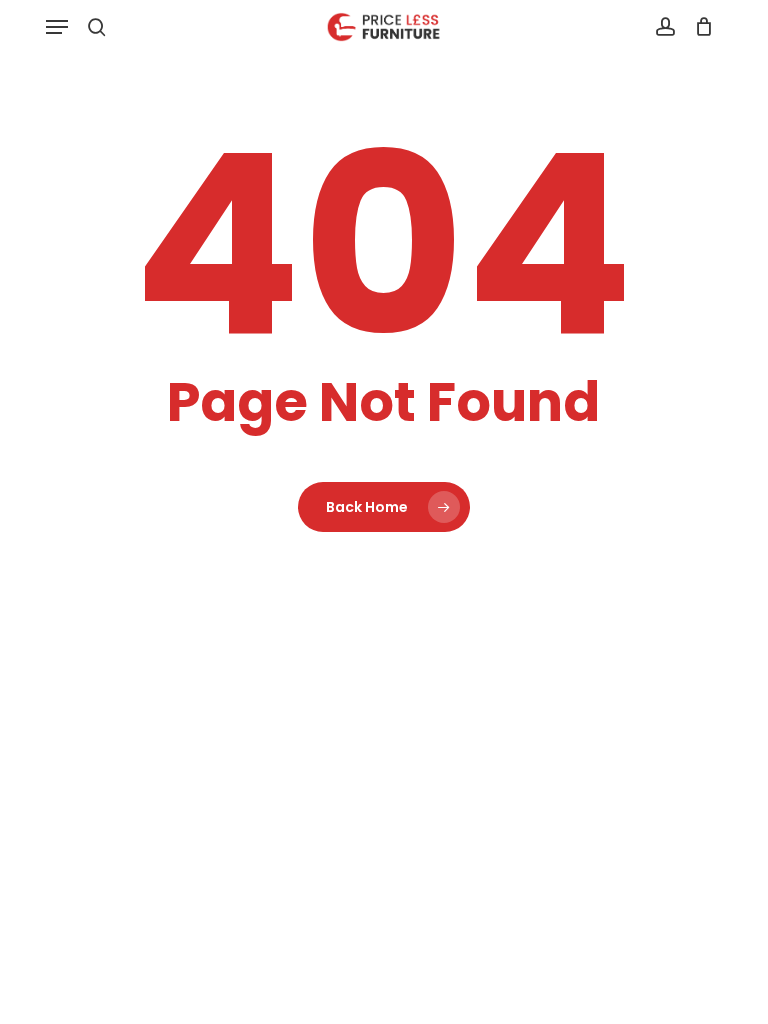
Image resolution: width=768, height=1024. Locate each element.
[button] (57, 27)
